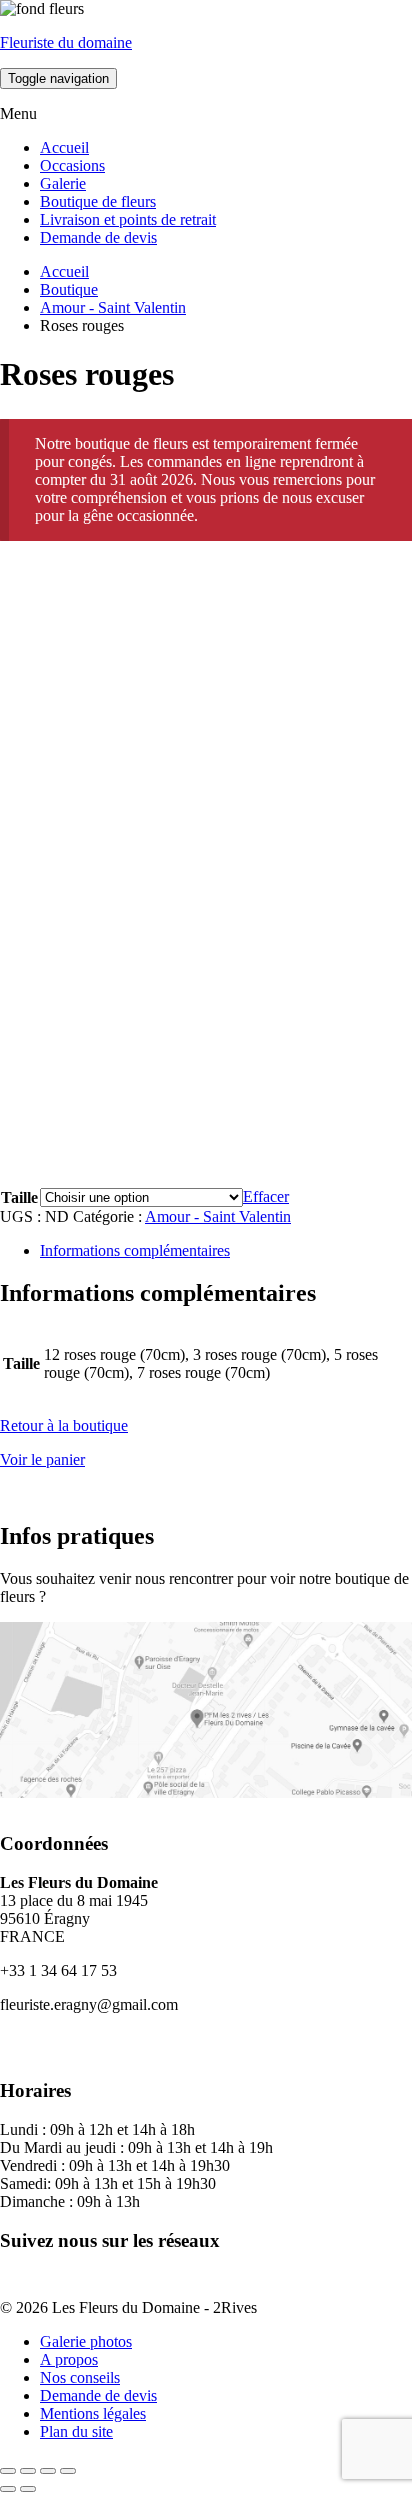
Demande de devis (98, 237)
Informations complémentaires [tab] (135, 1250)
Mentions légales (93, 2413)
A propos (69, 2359)
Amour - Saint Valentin (113, 307)
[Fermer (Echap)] (68, 2471)
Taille (19, 1197)
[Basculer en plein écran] (28, 2471)
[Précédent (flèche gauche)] (8, 2489)
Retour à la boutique (64, 1425)
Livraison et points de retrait (128, 219)
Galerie (63, 183)
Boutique (69, 289)
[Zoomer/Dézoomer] (8, 2471)
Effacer (266, 1196)
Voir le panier (42, 1459)
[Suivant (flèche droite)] (28, 2489)
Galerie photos (86, 2341)
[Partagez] (48, 2471)
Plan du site (76, 2431)
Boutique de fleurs (98, 201)
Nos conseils (80, 2377)
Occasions (72, 165)
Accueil (64, 147)
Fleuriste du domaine (66, 42)
